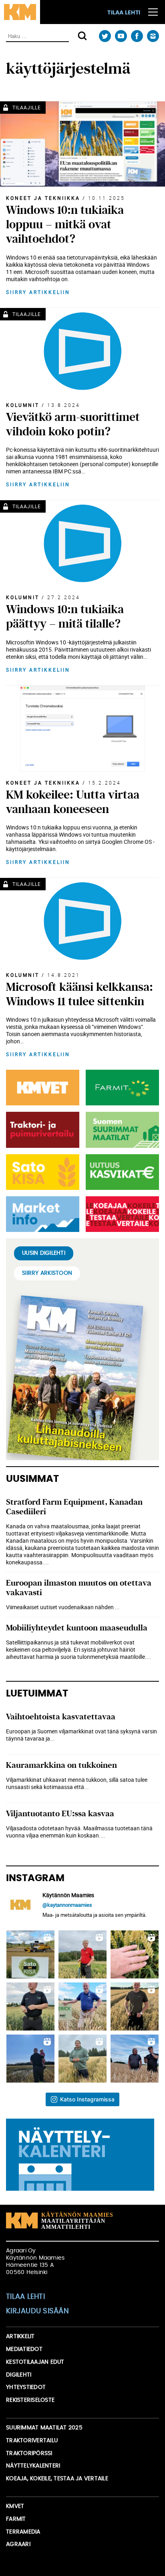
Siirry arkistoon (47, 1273)
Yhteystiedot (26, 2387)
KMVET (15, 2506)
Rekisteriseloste (30, 2400)
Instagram (153, 36)
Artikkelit (20, 2337)
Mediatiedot (24, 2349)
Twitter (105, 36)
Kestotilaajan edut (35, 2362)
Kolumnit (23, 405)
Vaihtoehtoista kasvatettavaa (61, 1717)
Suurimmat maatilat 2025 (44, 2428)
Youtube (121, 36)
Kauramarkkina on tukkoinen (61, 1765)
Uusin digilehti (44, 1253)
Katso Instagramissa (87, 2099)
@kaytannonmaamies (67, 1905)
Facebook (137, 36)
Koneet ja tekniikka (43, 198)
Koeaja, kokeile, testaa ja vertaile (57, 2479)
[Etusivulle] (20, 12)
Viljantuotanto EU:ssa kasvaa (60, 1814)
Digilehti (19, 2375)
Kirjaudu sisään (37, 2311)
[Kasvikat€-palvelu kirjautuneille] (121, 1172)
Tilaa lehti (124, 13)
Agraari (18, 2544)
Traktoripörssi (29, 2453)
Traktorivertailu (32, 2441)
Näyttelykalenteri (33, 2466)
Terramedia (23, 2532)
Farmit (16, 2519)
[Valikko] (153, 12)
